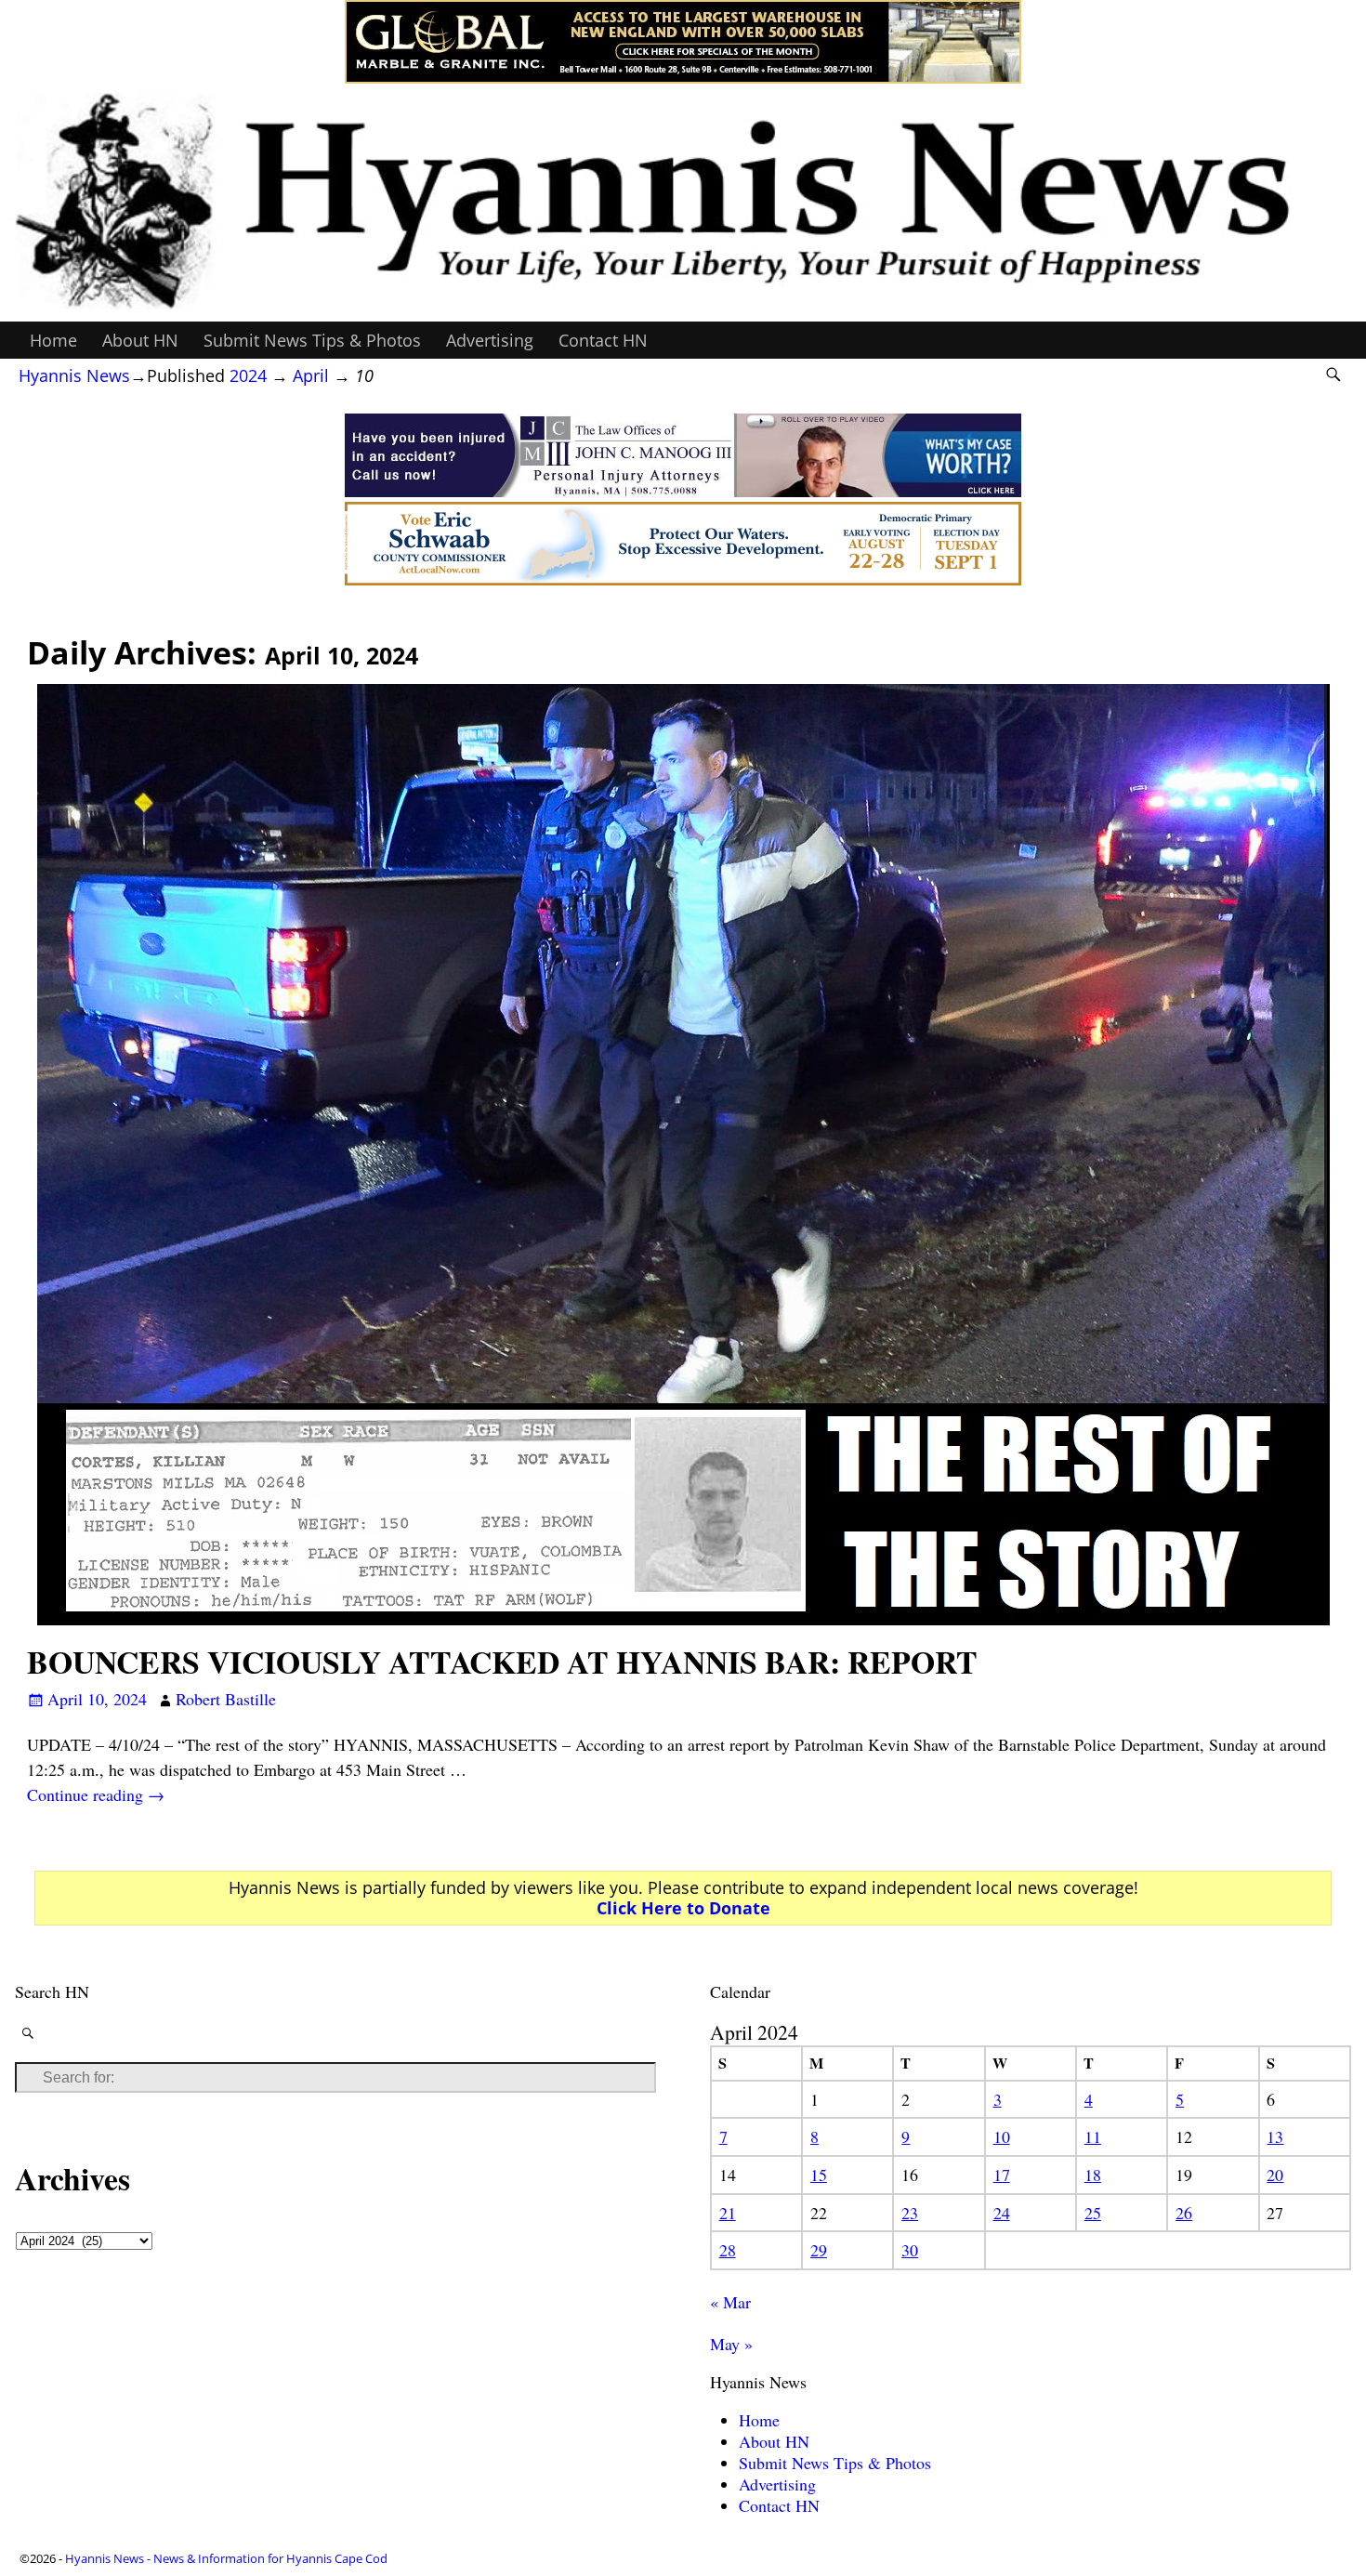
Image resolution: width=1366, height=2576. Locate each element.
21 (728, 2213)
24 (1002, 2213)
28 (728, 2250)
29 (819, 2250)
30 (910, 2250)
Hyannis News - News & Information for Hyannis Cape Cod (226, 2558)
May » (731, 2344)
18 (1093, 2175)
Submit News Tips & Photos (312, 340)
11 (1093, 2136)
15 (819, 2175)
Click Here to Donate (683, 1908)
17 (1002, 2175)
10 (1002, 2136)
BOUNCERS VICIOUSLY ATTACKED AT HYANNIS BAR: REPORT (502, 1662)
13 (1275, 2136)
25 (1093, 2213)
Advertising (490, 340)
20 (1275, 2175)
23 (910, 2213)
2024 (248, 375)
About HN (140, 340)
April (311, 375)
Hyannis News (74, 375)
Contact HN (603, 340)
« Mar (730, 2302)
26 (1184, 2213)
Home (53, 340)
